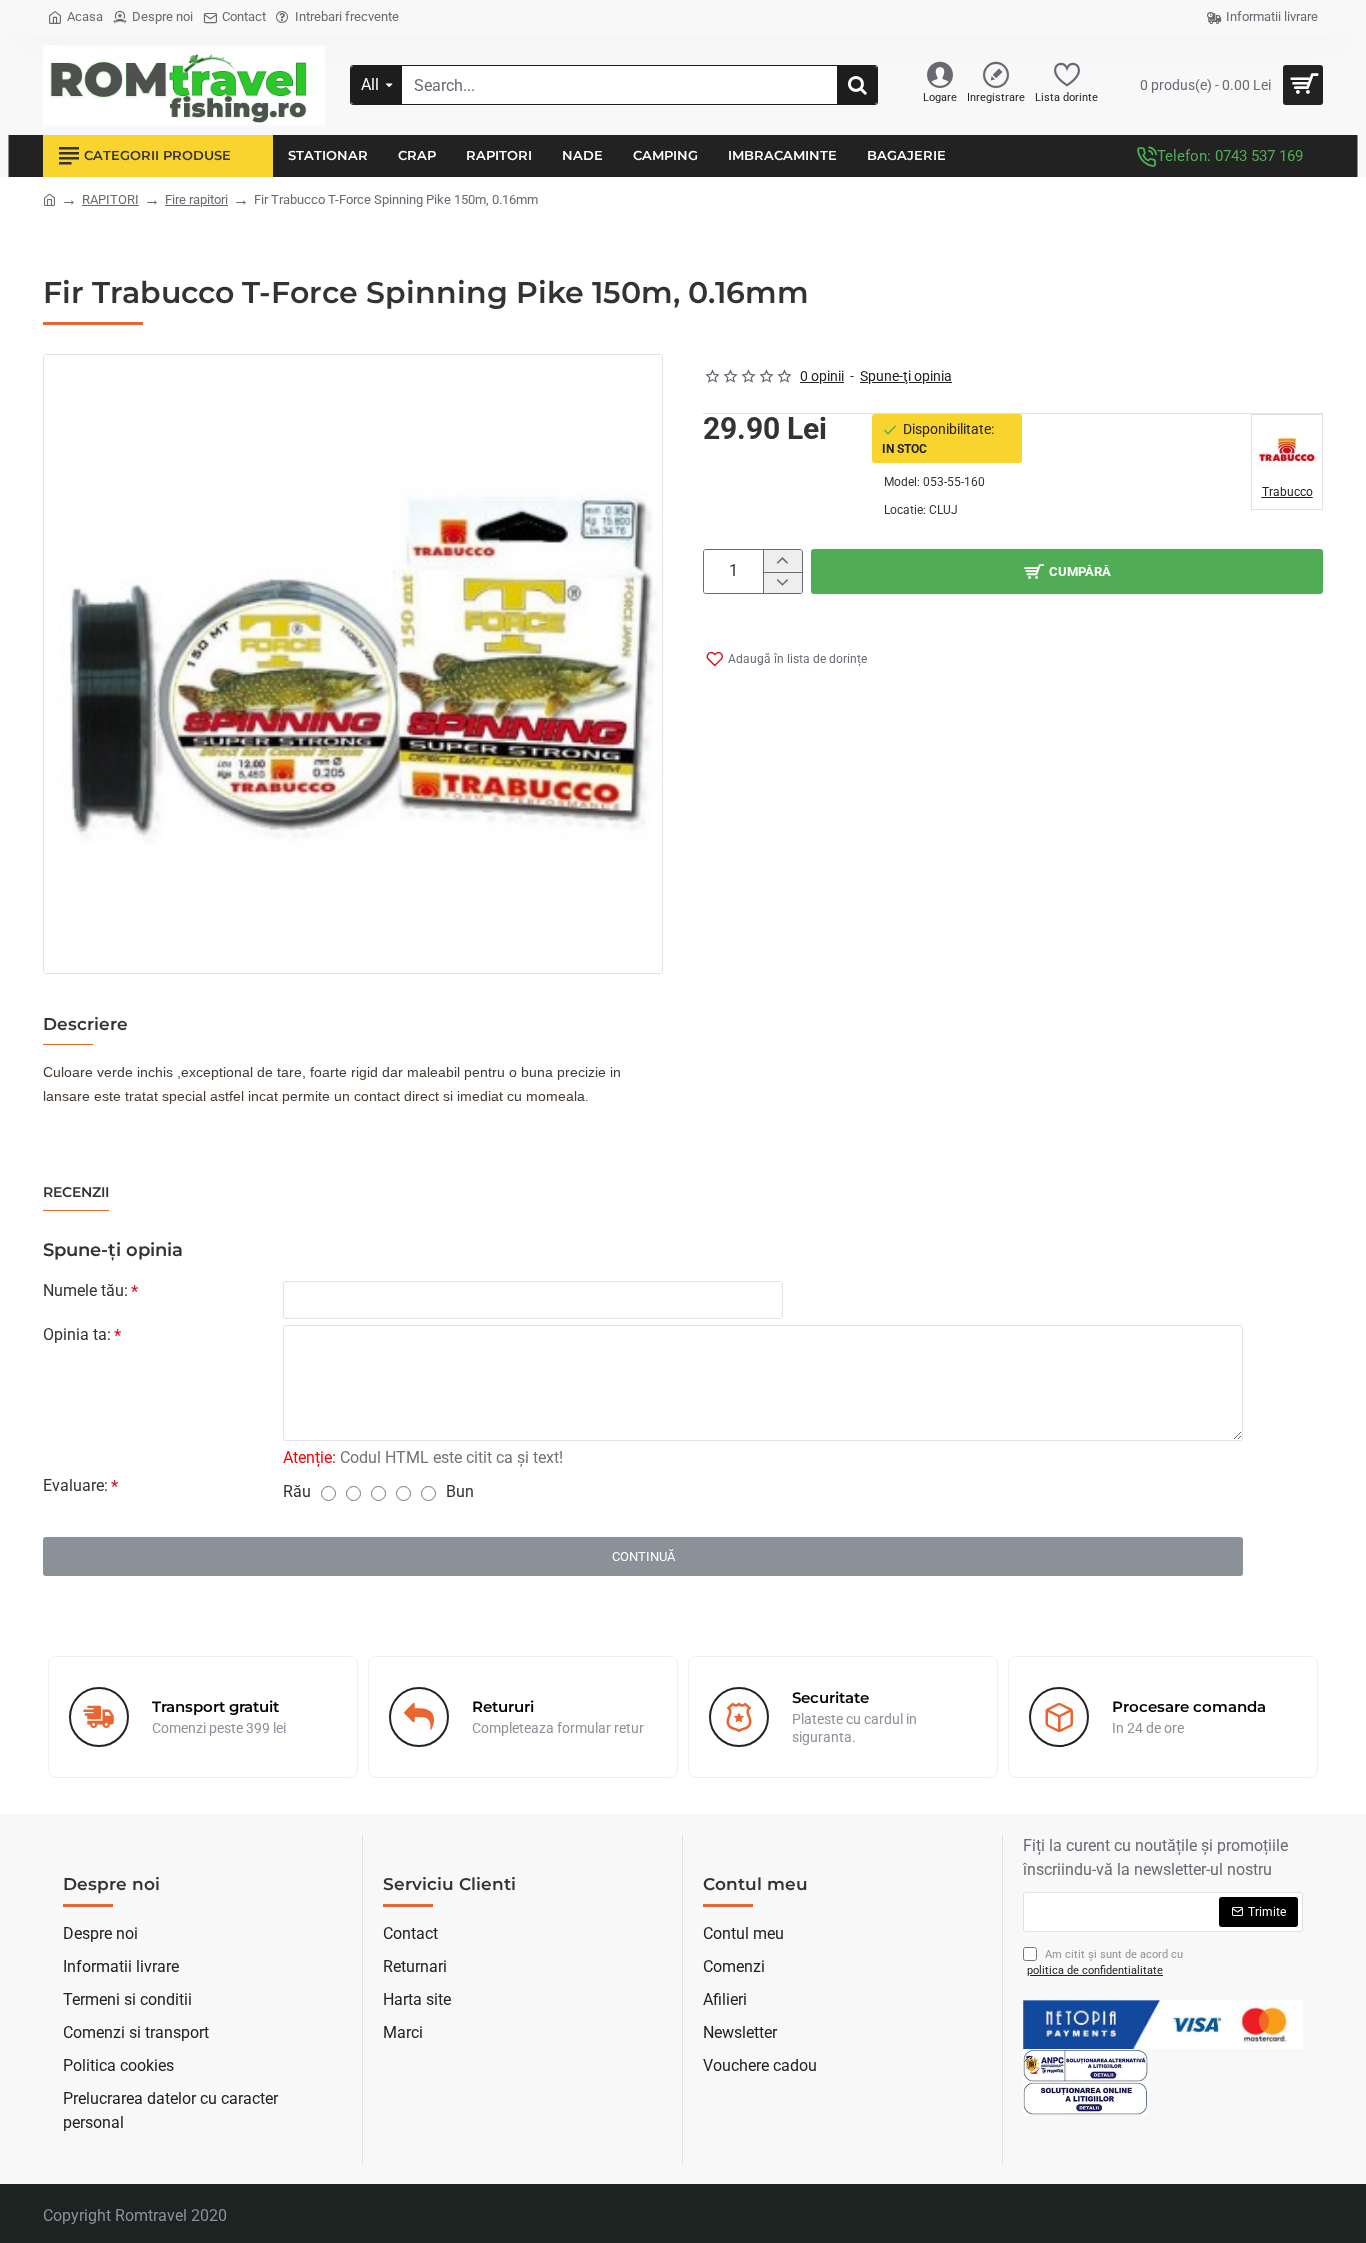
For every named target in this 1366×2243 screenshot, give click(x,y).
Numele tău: (85, 1290)
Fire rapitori (196, 199)
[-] (782, 583)
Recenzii (76, 1192)
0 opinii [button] (822, 376)
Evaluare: (75, 1485)
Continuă (643, 1556)
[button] (1067, 571)
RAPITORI (110, 199)
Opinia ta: (77, 1334)
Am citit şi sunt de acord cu (1105, 1963)
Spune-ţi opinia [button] (906, 376)
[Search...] (857, 85)
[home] (49, 198)
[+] (782, 561)
